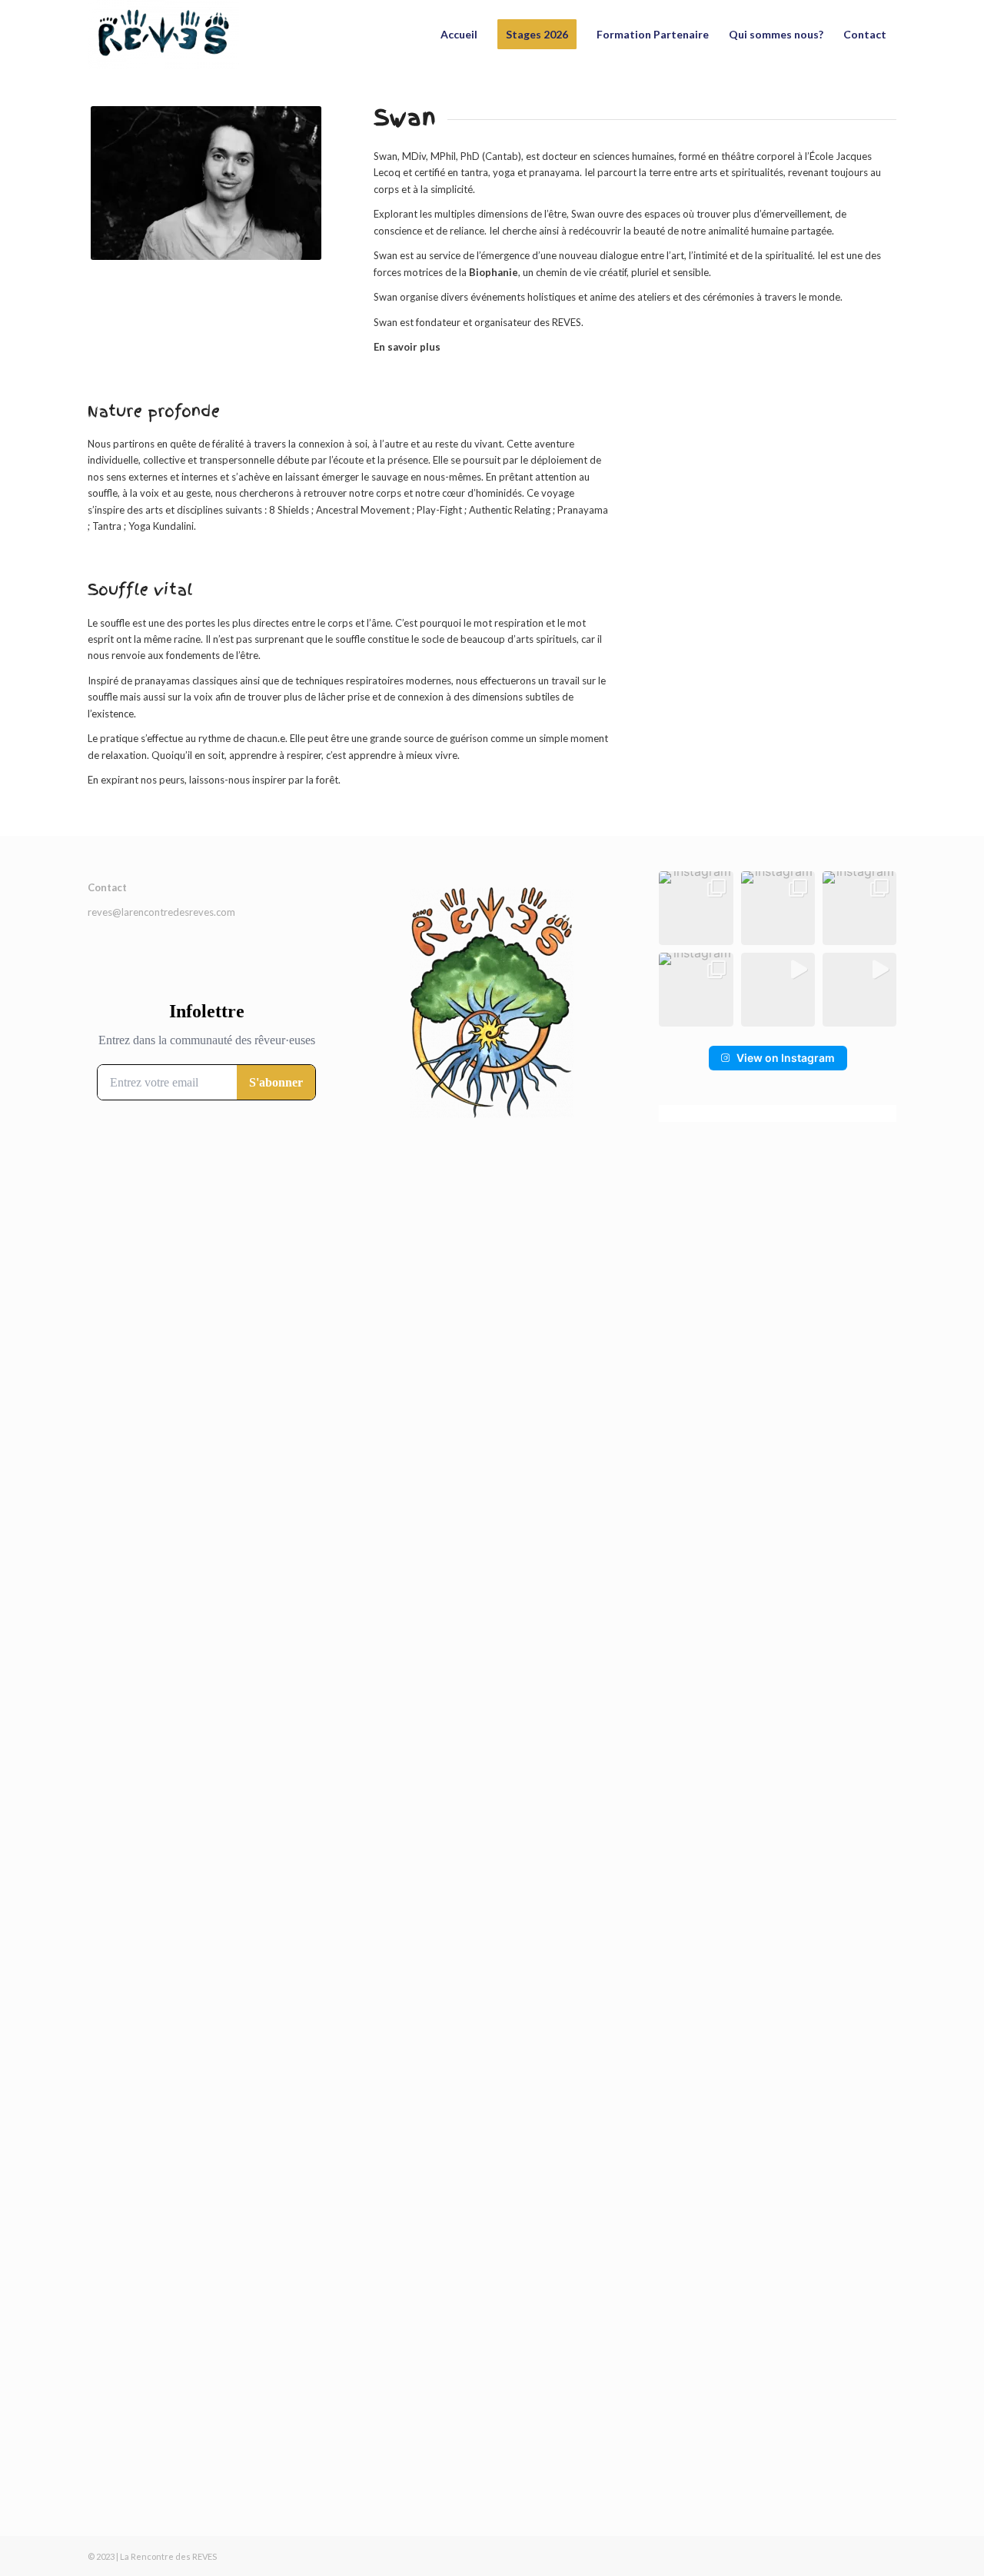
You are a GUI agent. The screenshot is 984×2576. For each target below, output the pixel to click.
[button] (696, 908)
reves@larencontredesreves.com (161, 912)
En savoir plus (407, 347)
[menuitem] (459, 35)
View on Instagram (786, 1058)
